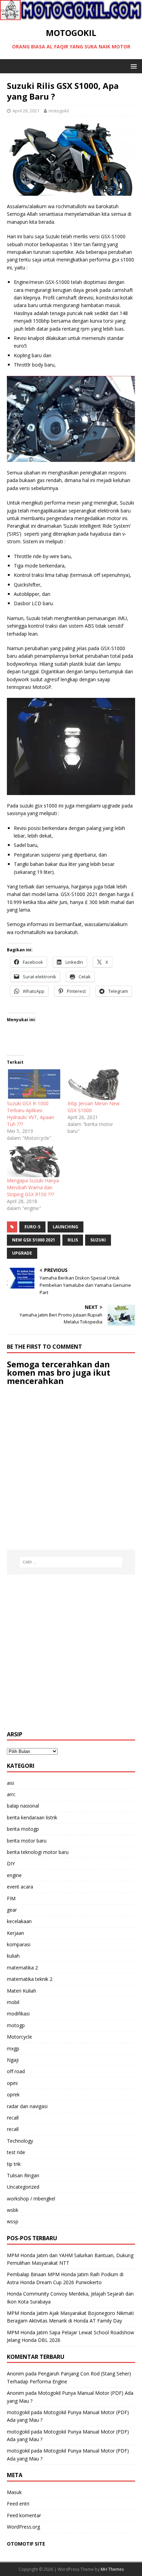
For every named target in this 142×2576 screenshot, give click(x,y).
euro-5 (32, 1227)
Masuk (14, 2492)
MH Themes (112, 2569)
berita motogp (23, 1829)
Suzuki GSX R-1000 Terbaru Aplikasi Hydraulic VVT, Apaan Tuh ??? (31, 1114)
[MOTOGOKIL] (71, 16)
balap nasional (23, 1806)
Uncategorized (23, 2187)
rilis (73, 1240)
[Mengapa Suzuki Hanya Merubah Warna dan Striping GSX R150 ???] (34, 1162)
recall (13, 2118)
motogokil (59, 111)
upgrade (22, 1253)
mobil (13, 2002)
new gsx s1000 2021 (34, 1240)
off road (16, 2071)
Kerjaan (16, 1933)
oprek (13, 2094)
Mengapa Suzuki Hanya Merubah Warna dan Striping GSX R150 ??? (33, 1187)
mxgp (13, 2048)
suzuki (98, 1240)
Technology (20, 2141)
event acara (20, 1887)
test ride (16, 2152)
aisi (11, 1783)
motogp (16, 2025)
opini (12, 2083)
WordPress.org (23, 2527)
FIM (11, 1898)
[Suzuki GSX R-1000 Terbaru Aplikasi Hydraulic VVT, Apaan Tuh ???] (34, 1085)
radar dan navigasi (27, 2106)
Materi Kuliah (22, 1991)
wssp (13, 2221)
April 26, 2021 (26, 111)
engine (14, 1875)
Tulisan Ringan (23, 2175)
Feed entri (18, 2504)
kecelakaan (19, 1921)
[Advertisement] (71, 1653)
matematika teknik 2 (30, 1979)
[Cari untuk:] (71, 1562)
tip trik (14, 2164)
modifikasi (18, 2014)
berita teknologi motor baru (38, 1852)
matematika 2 (22, 1968)
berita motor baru (27, 1841)
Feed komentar (24, 2515)
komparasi (19, 1944)
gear (12, 1910)
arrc (11, 1794)
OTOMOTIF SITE (26, 2544)
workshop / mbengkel (31, 2199)
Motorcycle (19, 2037)
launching (65, 1227)
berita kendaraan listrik (32, 1817)
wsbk (13, 2210)
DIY (11, 1863)
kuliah (13, 1956)
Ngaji (13, 2060)
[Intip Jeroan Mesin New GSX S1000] (94, 1085)
